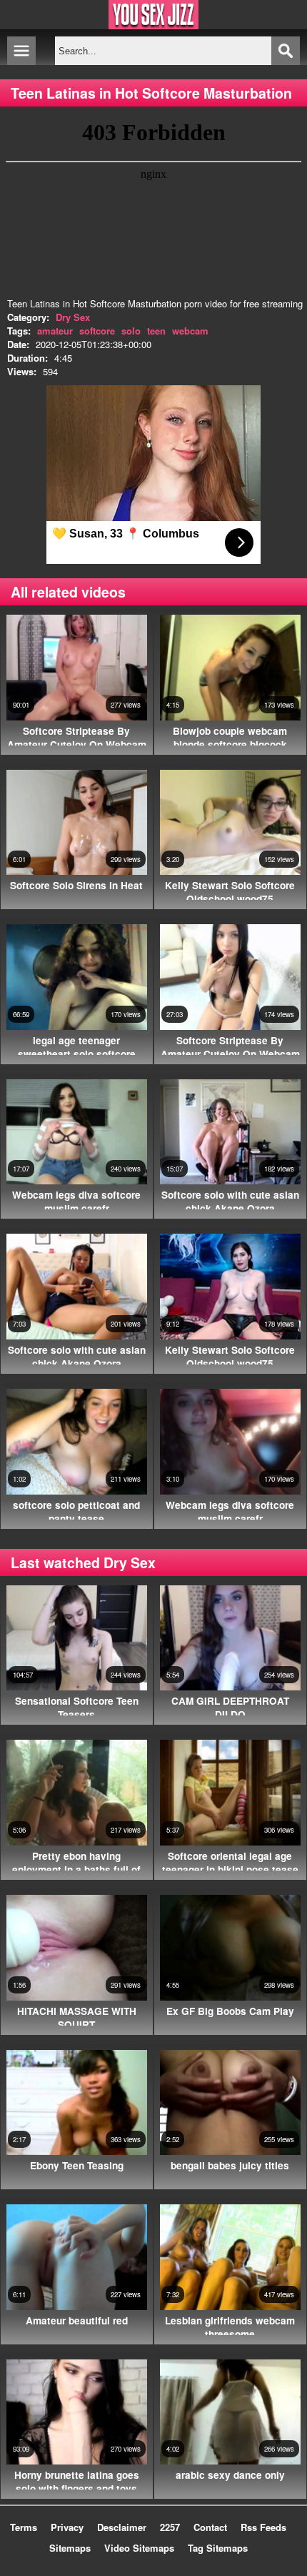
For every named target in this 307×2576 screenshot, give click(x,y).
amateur (55, 331)
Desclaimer (122, 2527)
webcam (190, 331)
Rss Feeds (263, 2527)
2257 (170, 2527)
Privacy (67, 2527)
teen (156, 331)
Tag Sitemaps (218, 2548)
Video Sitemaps (139, 2548)
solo (131, 331)
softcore (97, 331)
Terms (24, 2527)
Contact (210, 2527)
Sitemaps (70, 2548)
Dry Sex (73, 317)
